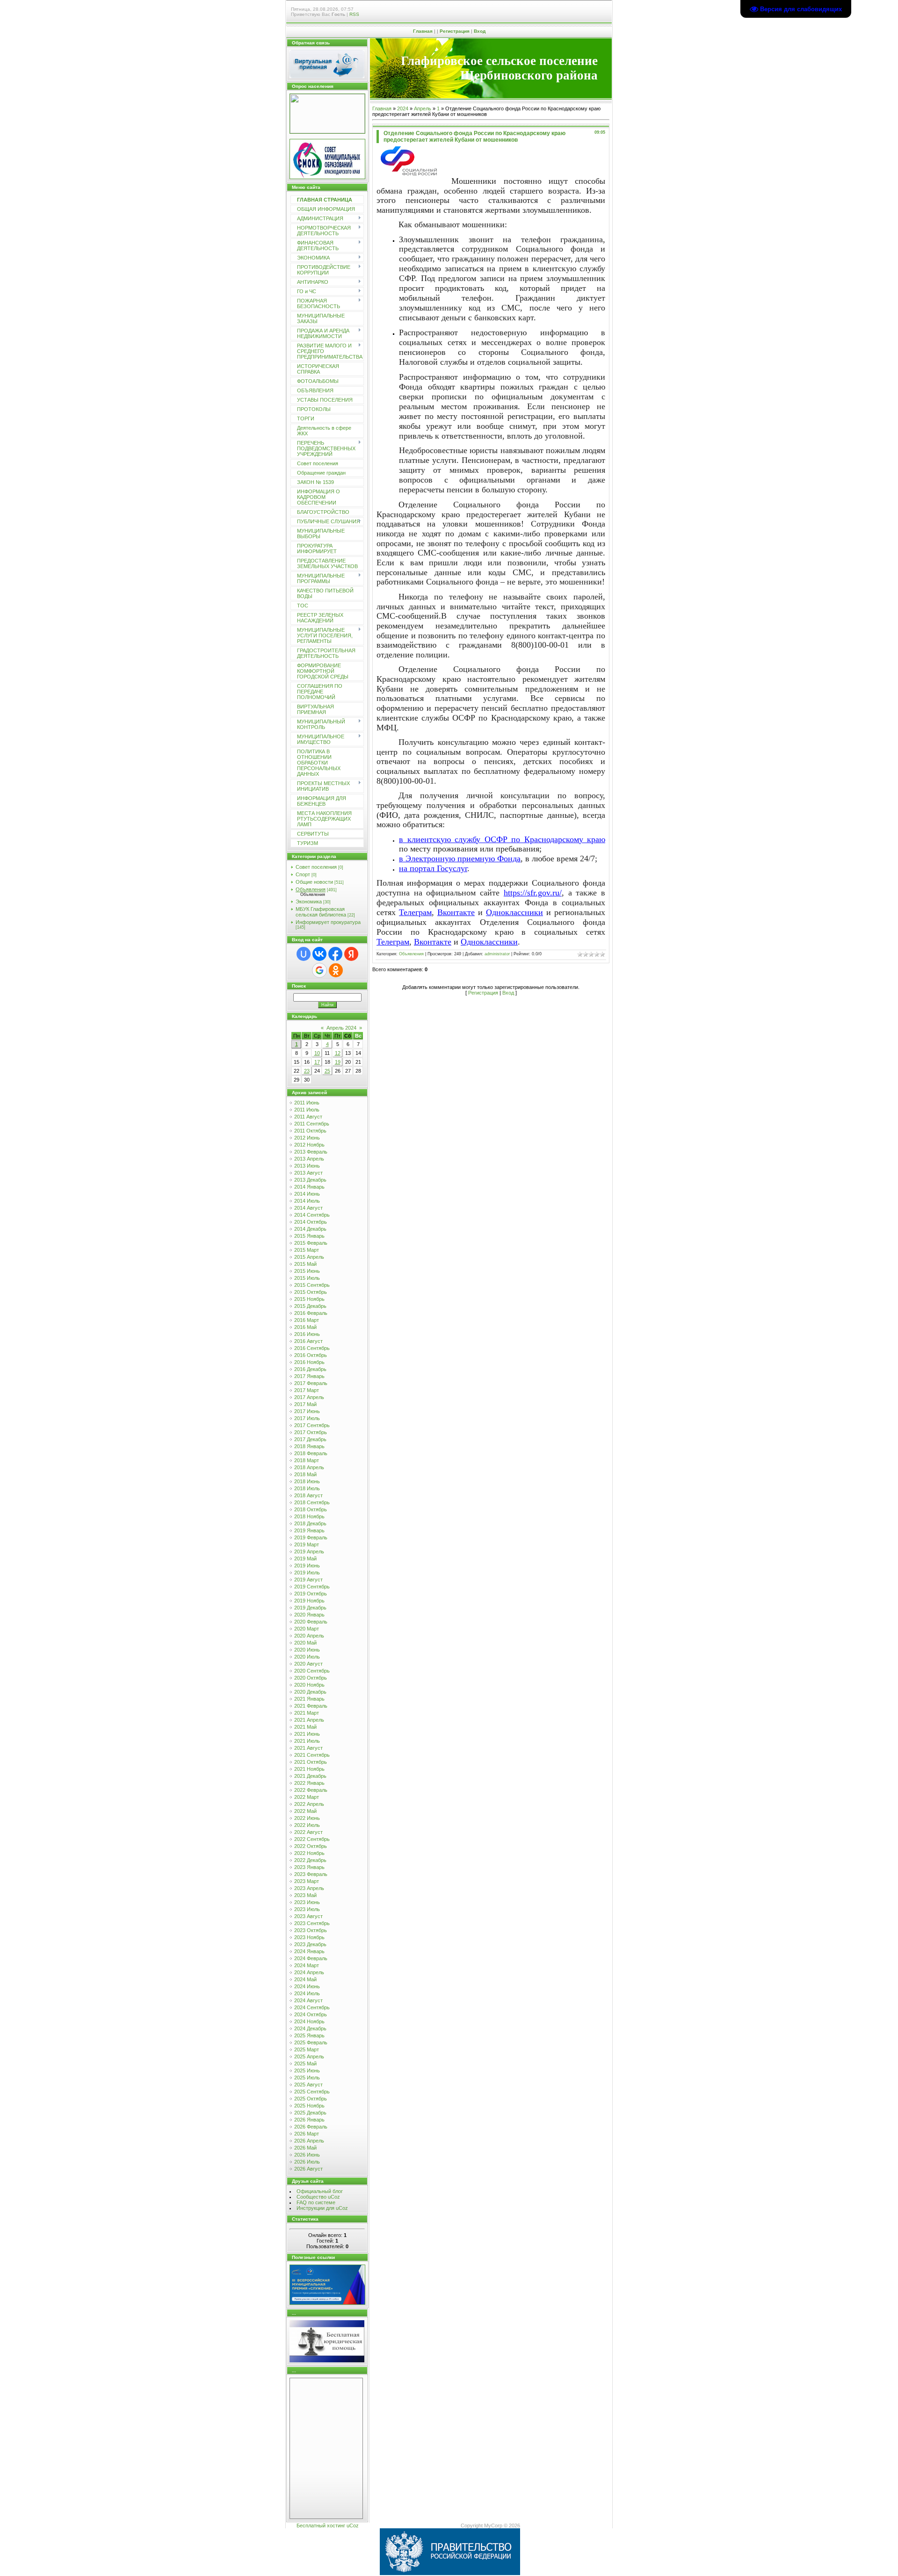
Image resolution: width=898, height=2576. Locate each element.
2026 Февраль (311, 2127)
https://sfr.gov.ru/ (533, 893)
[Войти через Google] (319, 970)
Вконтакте (456, 912)
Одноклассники (514, 912)
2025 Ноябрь (309, 2106)
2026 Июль (307, 2162)
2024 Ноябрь (309, 2021)
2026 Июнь (307, 2155)
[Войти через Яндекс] (351, 954)
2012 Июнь (307, 1138)
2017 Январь (309, 1376)
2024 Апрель (309, 1972)
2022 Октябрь (311, 1846)
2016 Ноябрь (309, 1362)
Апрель (423, 108)
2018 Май (305, 1474)
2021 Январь (309, 1699)
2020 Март (307, 1629)
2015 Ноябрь (309, 1299)
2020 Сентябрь (312, 1671)
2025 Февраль (311, 2042)
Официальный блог (320, 2191)
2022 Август (308, 1832)
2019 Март (307, 1544)
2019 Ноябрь (309, 1601)
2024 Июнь (307, 1986)
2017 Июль (307, 1418)
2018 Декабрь (310, 1523)
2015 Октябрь (311, 1292)
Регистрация (455, 31)
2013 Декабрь (310, 1180)
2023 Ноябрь (309, 1937)
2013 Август (308, 1173)
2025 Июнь (307, 2071)
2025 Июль (307, 2078)
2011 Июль (307, 1110)
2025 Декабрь (310, 2113)
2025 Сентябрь (312, 2092)
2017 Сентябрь (312, 1425)
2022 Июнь (307, 1818)
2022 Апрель (309, 1804)
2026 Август (308, 2169)
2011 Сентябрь (312, 1124)
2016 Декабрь (310, 1369)
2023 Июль (307, 1909)
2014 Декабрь (310, 1229)
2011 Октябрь (310, 1131)
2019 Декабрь (310, 1608)
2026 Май (305, 2148)
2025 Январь (309, 2035)
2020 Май (305, 1643)
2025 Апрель (309, 2056)
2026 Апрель (309, 2141)
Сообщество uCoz (318, 2197)
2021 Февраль (311, 1706)
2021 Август (308, 1748)
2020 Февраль (311, 1622)
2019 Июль (307, 1573)
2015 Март (307, 1250)
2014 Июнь (307, 1194)
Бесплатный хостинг (321, 2525)
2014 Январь (309, 1187)
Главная (423, 31)
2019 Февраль (311, 1537)
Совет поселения (316, 867)
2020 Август (308, 1664)
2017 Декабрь (310, 1439)
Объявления (311, 889)
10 (317, 1053)
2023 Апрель (309, 1888)
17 (317, 1062)
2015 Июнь (307, 1271)
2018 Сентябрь (312, 1502)
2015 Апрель (309, 1257)
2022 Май (305, 1811)
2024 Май (305, 1979)
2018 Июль (307, 1488)
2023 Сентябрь (312, 1923)
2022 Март (307, 1797)
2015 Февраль (311, 1243)
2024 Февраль (311, 1958)
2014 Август (308, 1208)
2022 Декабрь (310, 1860)
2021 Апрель (309, 1720)
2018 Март (307, 1460)
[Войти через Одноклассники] (336, 970)
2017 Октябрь (311, 1432)
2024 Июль (307, 1993)
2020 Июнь (307, 1650)
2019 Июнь (307, 1566)
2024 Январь (309, 1951)
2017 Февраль (311, 1383)
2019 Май (305, 1559)
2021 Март (307, 1713)
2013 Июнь (307, 1166)
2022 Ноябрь (309, 1853)
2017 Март (307, 1390)
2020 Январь (309, 1615)
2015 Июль (307, 1278)
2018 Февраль (311, 1453)
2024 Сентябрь (312, 2007)
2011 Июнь (307, 1103)
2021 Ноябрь (309, 1769)
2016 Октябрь (311, 1355)
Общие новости (314, 882)
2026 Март (307, 2134)
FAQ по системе (316, 2202)
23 (307, 1071)
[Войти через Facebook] (335, 954)
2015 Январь (309, 1236)
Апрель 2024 (341, 1028)
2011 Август (308, 1117)
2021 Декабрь (310, 1776)
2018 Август (308, 1495)
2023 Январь (309, 1867)
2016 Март (307, 1320)
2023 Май (305, 1895)
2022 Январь (309, 1783)
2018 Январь (309, 1446)
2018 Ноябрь (309, 1516)
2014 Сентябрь (312, 1215)
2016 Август (308, 1341)
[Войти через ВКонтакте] (319, 954)
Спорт (303, 874)
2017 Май (305, 1404)
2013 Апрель (309, 1159)
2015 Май (305, 1264)
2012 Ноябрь (309, 1145)
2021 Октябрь (311, 1762)
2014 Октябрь (311, 1222)
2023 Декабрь (310, 1944)
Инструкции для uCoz (322, 2208)
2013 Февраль (311, 1152)
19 (338, 1062)
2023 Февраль (311, 1874)
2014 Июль (307, 1201)
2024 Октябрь (311, 2014)
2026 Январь (309, 2120)
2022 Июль (307, 1825)
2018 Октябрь (311, 1509)
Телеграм (415, 912)
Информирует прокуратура (328, 922)
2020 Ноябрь (309, 1685)
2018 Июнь (307, 1481)
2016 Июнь (307, 1334)
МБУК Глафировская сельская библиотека (321, 912)
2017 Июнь (307, 1411)
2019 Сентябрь (312, 1587)
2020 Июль (307, 1657)
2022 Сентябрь (312, 1839)
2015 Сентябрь (312, 1285)
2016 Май (305, 1327)
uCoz (353, 2525)
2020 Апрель (309, 1636)
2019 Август (308, 1580)
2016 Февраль (311, 1313)
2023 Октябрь (311, 1930)
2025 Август (308, 2085)
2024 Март (307, 1965)
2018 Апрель (309, 1467)
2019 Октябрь (311, 1594)
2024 (403, 108)
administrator (497, 954)
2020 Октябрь (311, 1678)
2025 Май (305, 2064)
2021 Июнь (307, 1734)
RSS (354, 14)
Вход (480, 31)
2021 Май (305, 1727)
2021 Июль (307, 1741)
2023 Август (308, 1916)
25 (327, 1071)
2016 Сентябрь (312, 1348)
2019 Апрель (309, 1551)
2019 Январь (309, 1530)
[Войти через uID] (304, 954)
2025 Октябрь (311, 2099)
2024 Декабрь (310, 2028)
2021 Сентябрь (312, 1755)
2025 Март (307, 2049)
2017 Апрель (309, 1397)
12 (338, 1053)
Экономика (309, 902)
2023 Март (307, 1881)
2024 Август (308, 2000)
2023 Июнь (307, 1902)
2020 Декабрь (310, 1692)
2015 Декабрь (310, 1306)
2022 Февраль (311, 1790)
